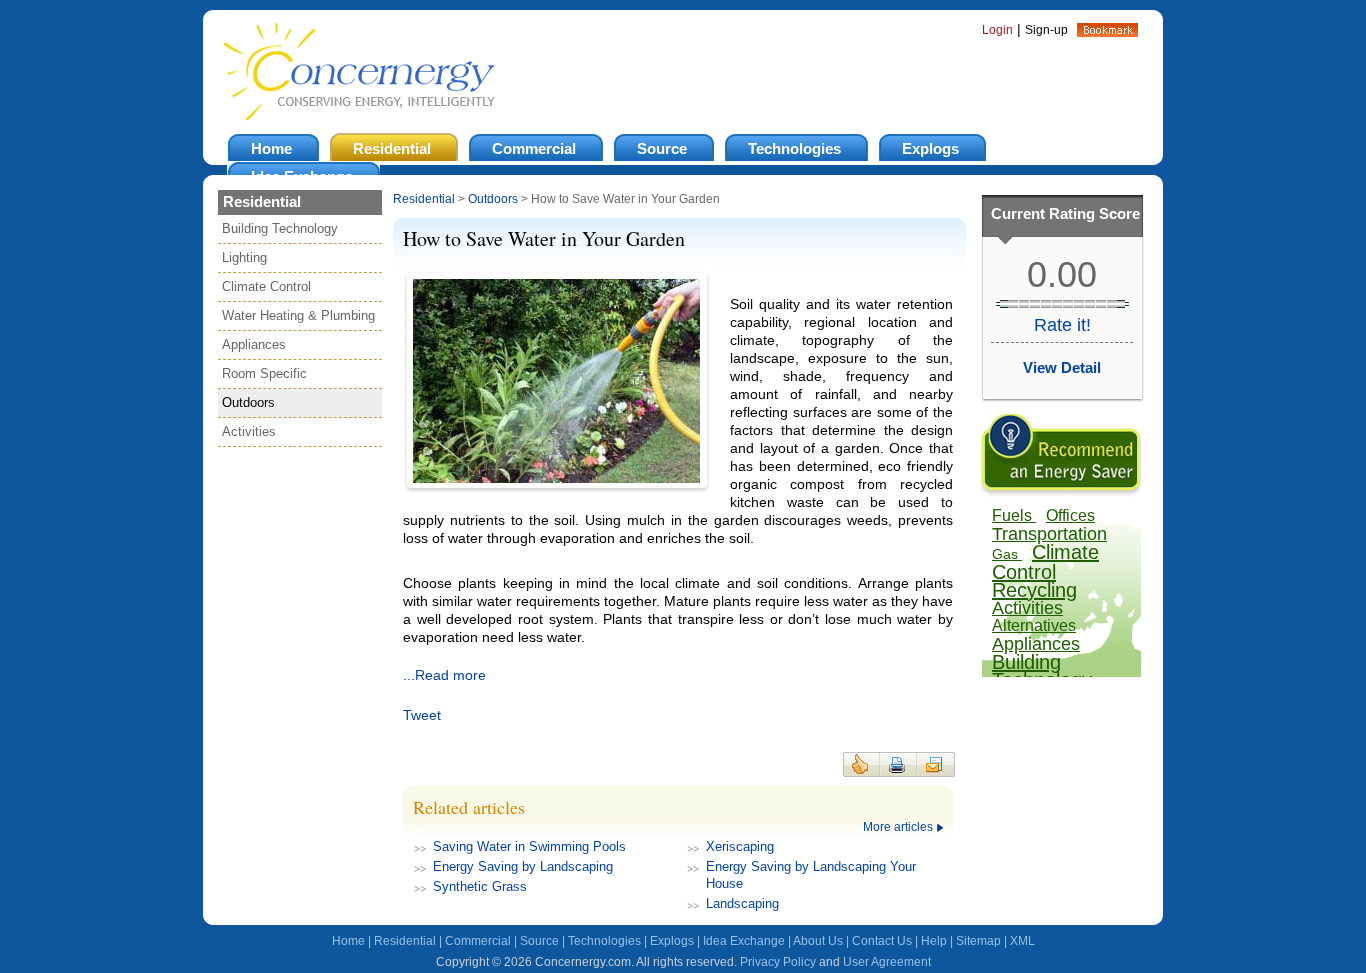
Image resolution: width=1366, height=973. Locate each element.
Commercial (478, 941)
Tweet (422, 715)
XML (1022, 941)
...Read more (444, 675)
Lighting (244, 257)
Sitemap (978, 941)
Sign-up (1046, 30)
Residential (424, 199)
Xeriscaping (740, 846)
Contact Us (882, 941)
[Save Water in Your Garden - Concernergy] (1107, 32)
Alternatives (1034, 625)
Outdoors (248, 402)
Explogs (672, 941)
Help (934, 941)
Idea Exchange (744, 941)
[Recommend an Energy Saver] (1061, 492)
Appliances (254, 344)
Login (997, 30)
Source (539, 941)
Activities (249, 431)
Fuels (1014, 515)
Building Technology (280, 228)
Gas (1007, 554)
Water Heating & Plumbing (298, 315)
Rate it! (1062, 325)
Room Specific (264, 373)
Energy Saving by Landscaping (523, 866)
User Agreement (887, 962)
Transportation (1049, 534)
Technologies (604, 941)
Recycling (1034, 590)
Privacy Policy (778, 962)
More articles (898, 827)
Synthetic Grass (480, 886)
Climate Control (266, 286)
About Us (818, 941)
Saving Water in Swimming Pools (529, 846)
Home (348, 941)
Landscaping (742, 903)
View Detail (1062, 367)
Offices (1070, 515)
